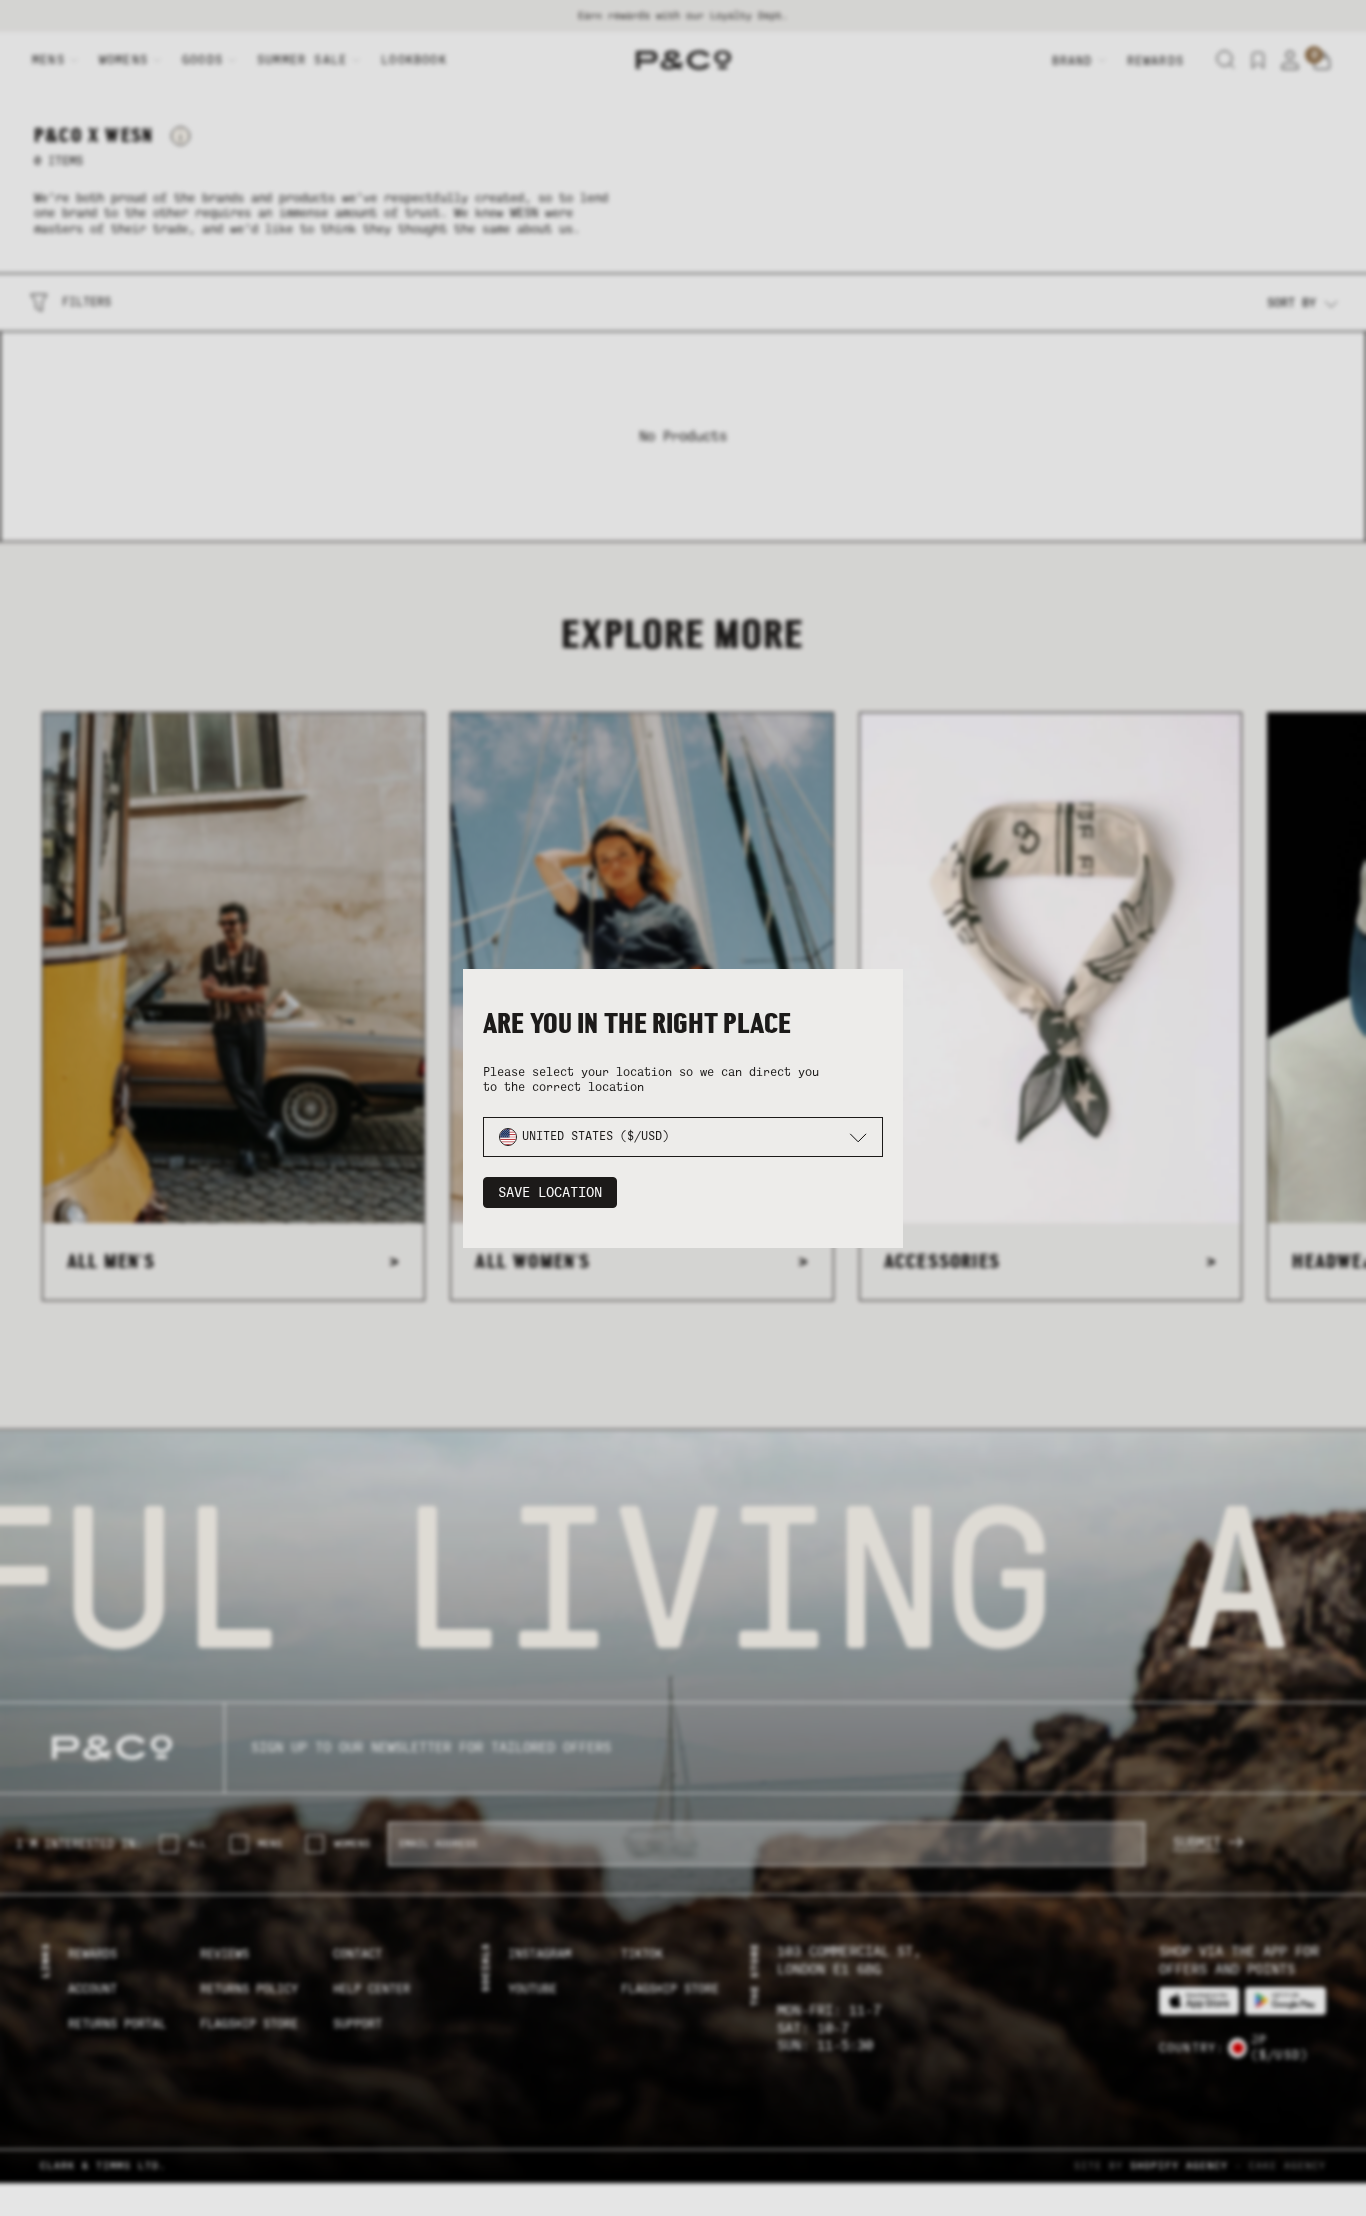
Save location (550, 1192)
